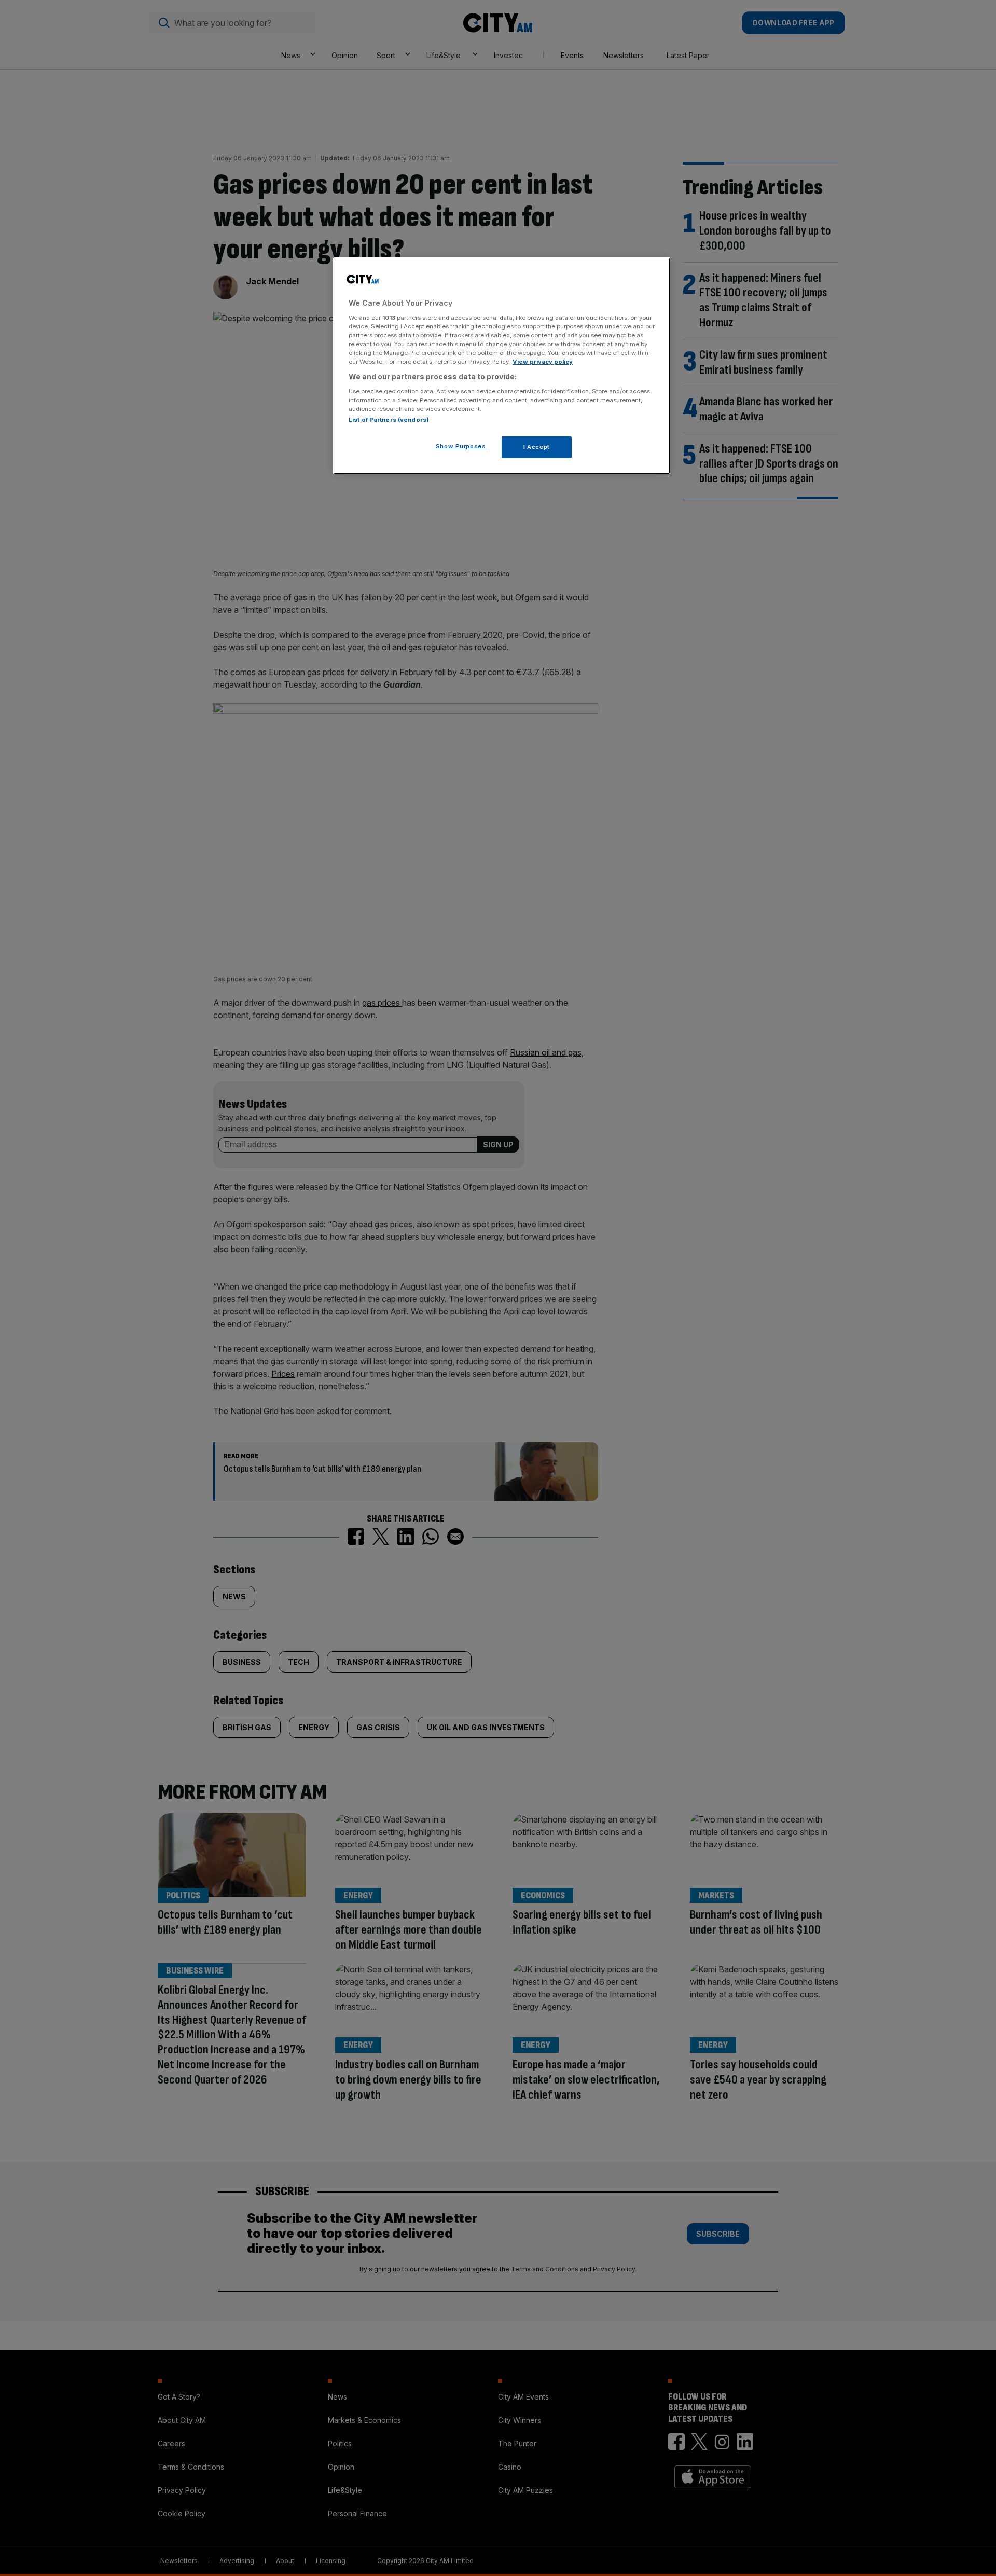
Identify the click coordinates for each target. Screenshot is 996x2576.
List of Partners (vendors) (389, 420)
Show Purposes (461, 446)
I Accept (537, 447)
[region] (502, 366)
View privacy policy (543, 362)
